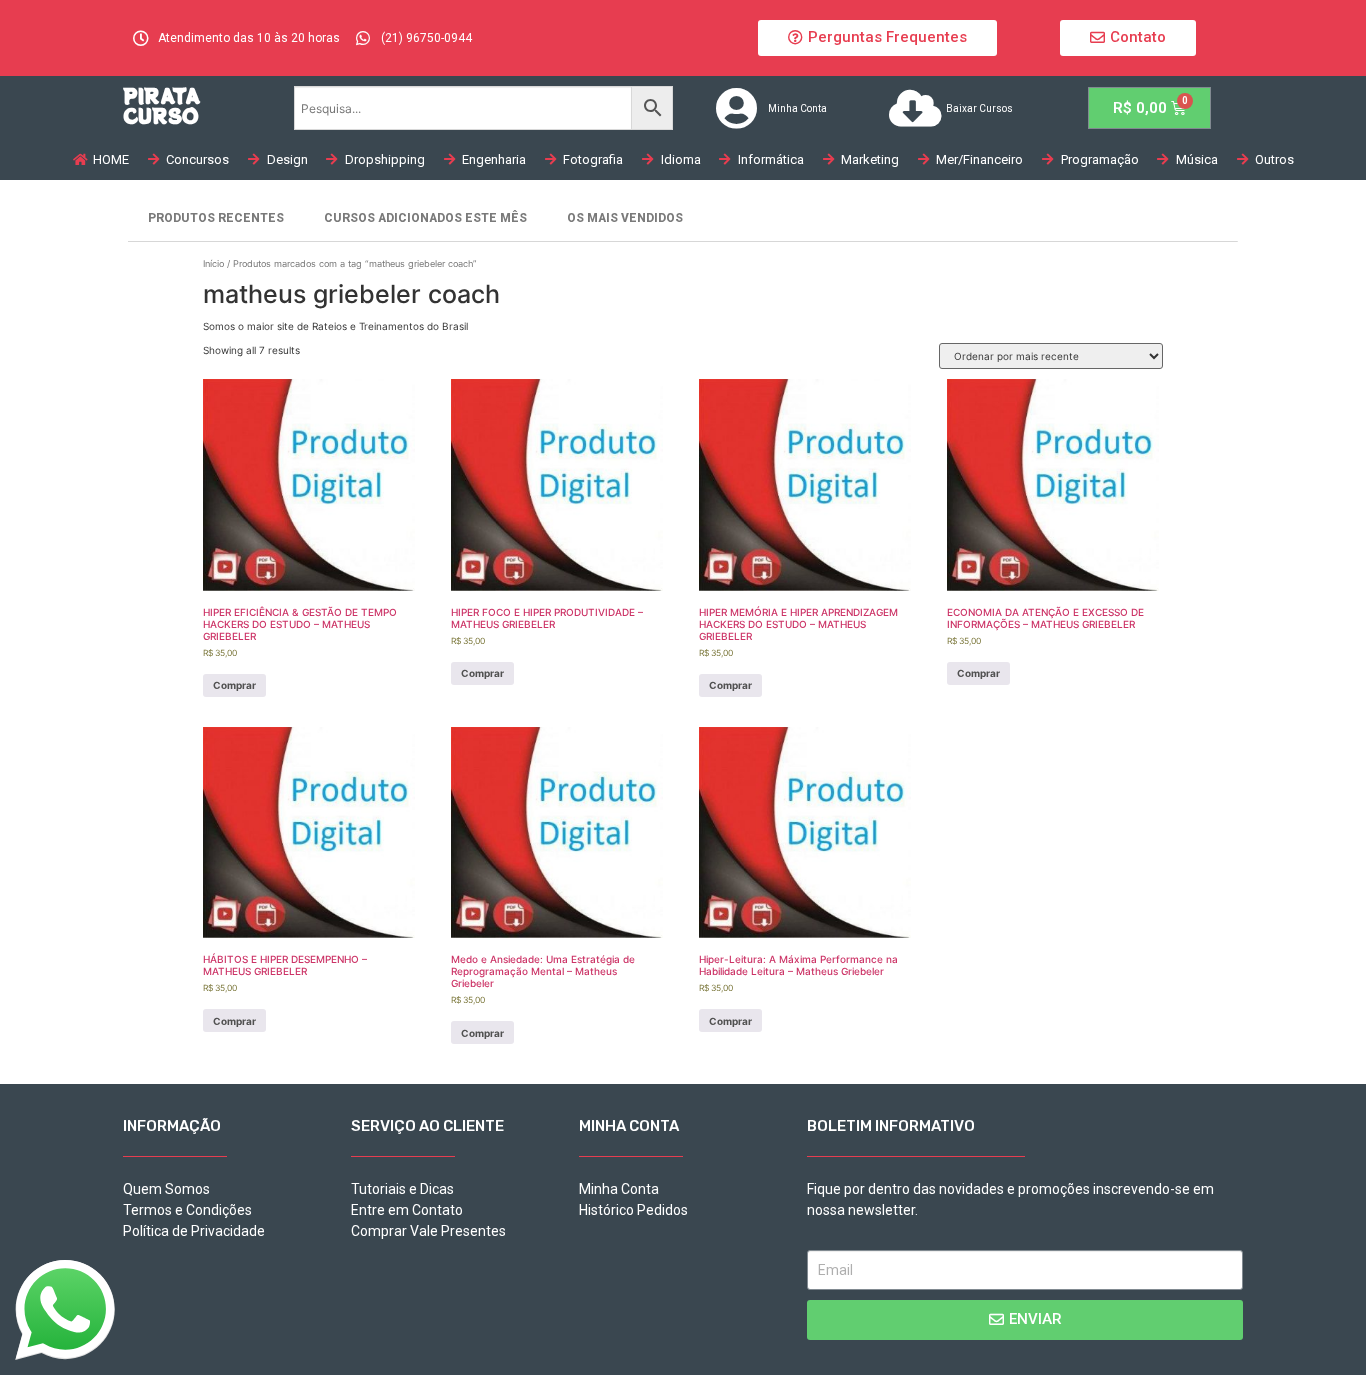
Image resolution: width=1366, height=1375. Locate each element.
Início (213, 263)
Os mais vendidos (625, 218)
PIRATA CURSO (161, 105)
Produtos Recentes (216, 218)
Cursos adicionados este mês (425, 218)
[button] (877, 38)
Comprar (234, 685)
